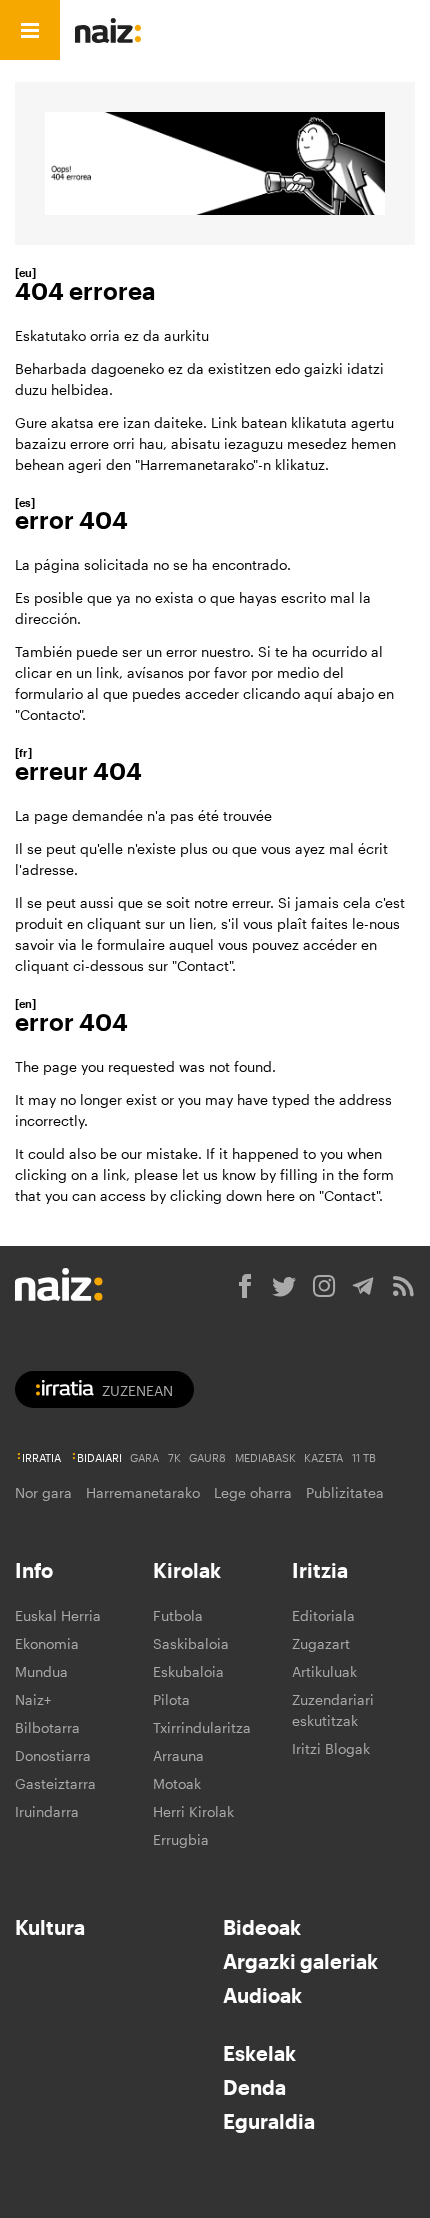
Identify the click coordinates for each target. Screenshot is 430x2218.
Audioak (262, 1995)
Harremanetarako (143, 1492)
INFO (252, 30)
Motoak (177, 1783)
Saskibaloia (191, 1643)
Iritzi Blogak (331, 1748)
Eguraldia (269, 2121)
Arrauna (178, 1755)
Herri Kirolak (193, 1811)
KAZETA (323, 1457)
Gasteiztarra (55, 1783)
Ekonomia (47, 1643)
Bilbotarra (47, 1727)
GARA (144, 1457)
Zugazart (321, 1643)
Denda (254, 2087)
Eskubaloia (188, 1671)
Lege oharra (253, 1492)
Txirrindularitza (202, 1727)
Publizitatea (345, 1492)
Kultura (50, 1927)
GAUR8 (207, 1457)
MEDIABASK (265, 1457)
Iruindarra (47, 1811)
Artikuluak (324, 1671)
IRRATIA (41, 1457)
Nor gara (43, 1492)
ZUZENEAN (137, 1390)
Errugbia (181, 1839)
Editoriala (323, 1615)
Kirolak (187, 1570)
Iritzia (320, 1570)
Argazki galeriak (300, 1961)
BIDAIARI (99, 1457)
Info (34, 1570)
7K (174, 1457)
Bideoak (262, 1927)
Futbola (178, 1615)
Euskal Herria (58, 1615)
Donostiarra (53, 1755)
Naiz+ (33, 1699)
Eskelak (259, 2053)
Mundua (41, 1671)
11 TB (364, 1457)
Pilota (171, 1699)
